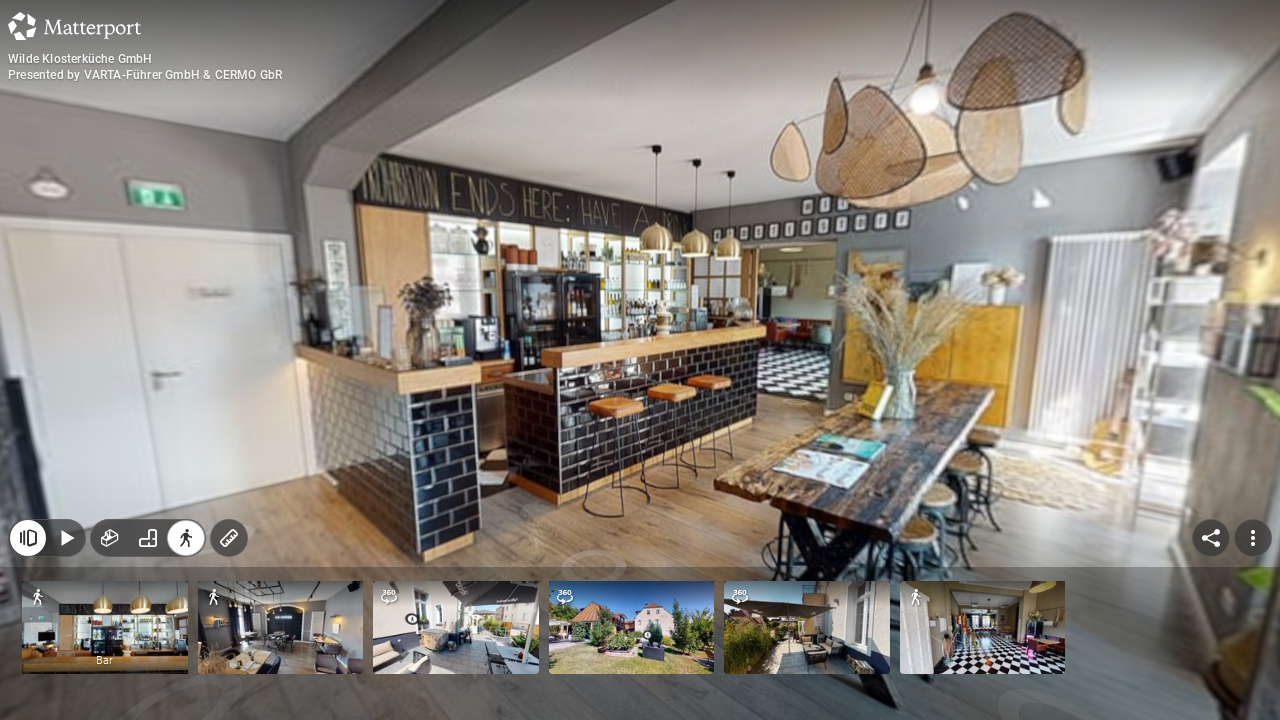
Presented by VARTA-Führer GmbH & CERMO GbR (145, 75)
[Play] (66, 538)
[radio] (110, 538)
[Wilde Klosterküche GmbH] (640, 360)
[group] (148, 538)
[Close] (28, 538)
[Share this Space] (1211, 538)
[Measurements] (229, 538)
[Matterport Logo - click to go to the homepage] (74, 26)
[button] (105, 627)
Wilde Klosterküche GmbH (80, 59)
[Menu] (1253, 538)
